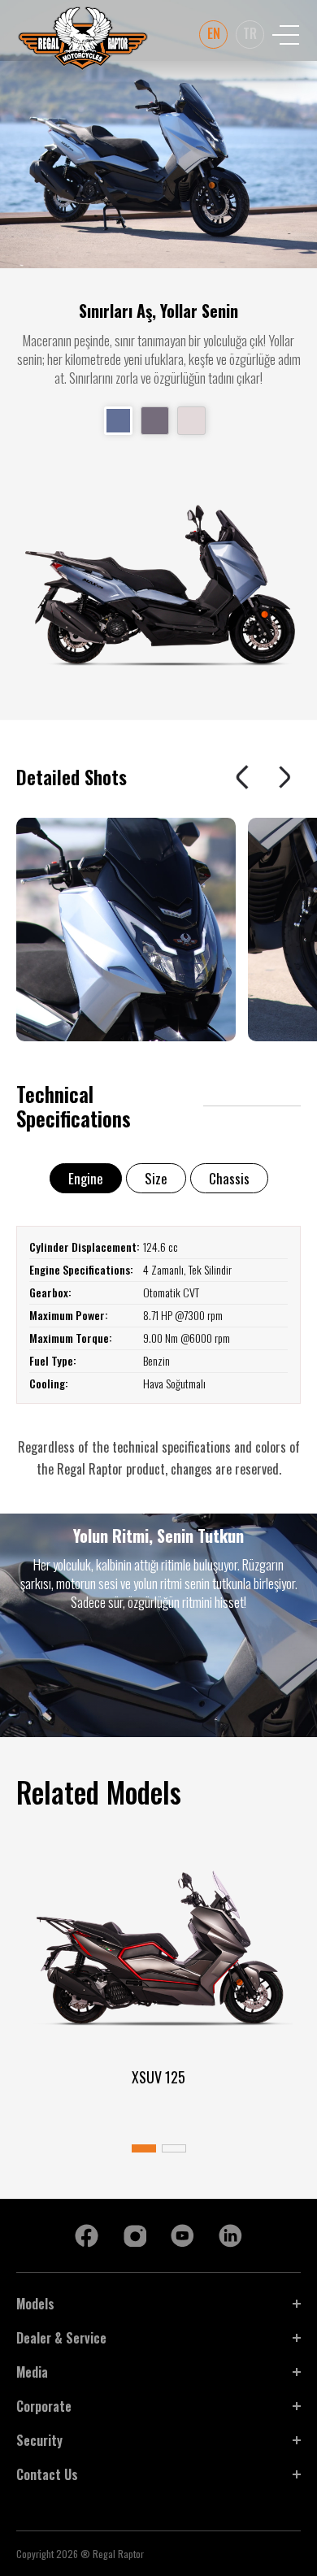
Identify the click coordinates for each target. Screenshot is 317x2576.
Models (35, 2304)
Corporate (44, 2406)
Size (156, 1178)
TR (250, 33)
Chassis (229, 1178)
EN (214, 33)
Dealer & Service (61, 2338)
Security (39, 2440)
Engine (86, 1178)
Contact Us (47, 2474)
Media (32, 2372)
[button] (244, 777)
